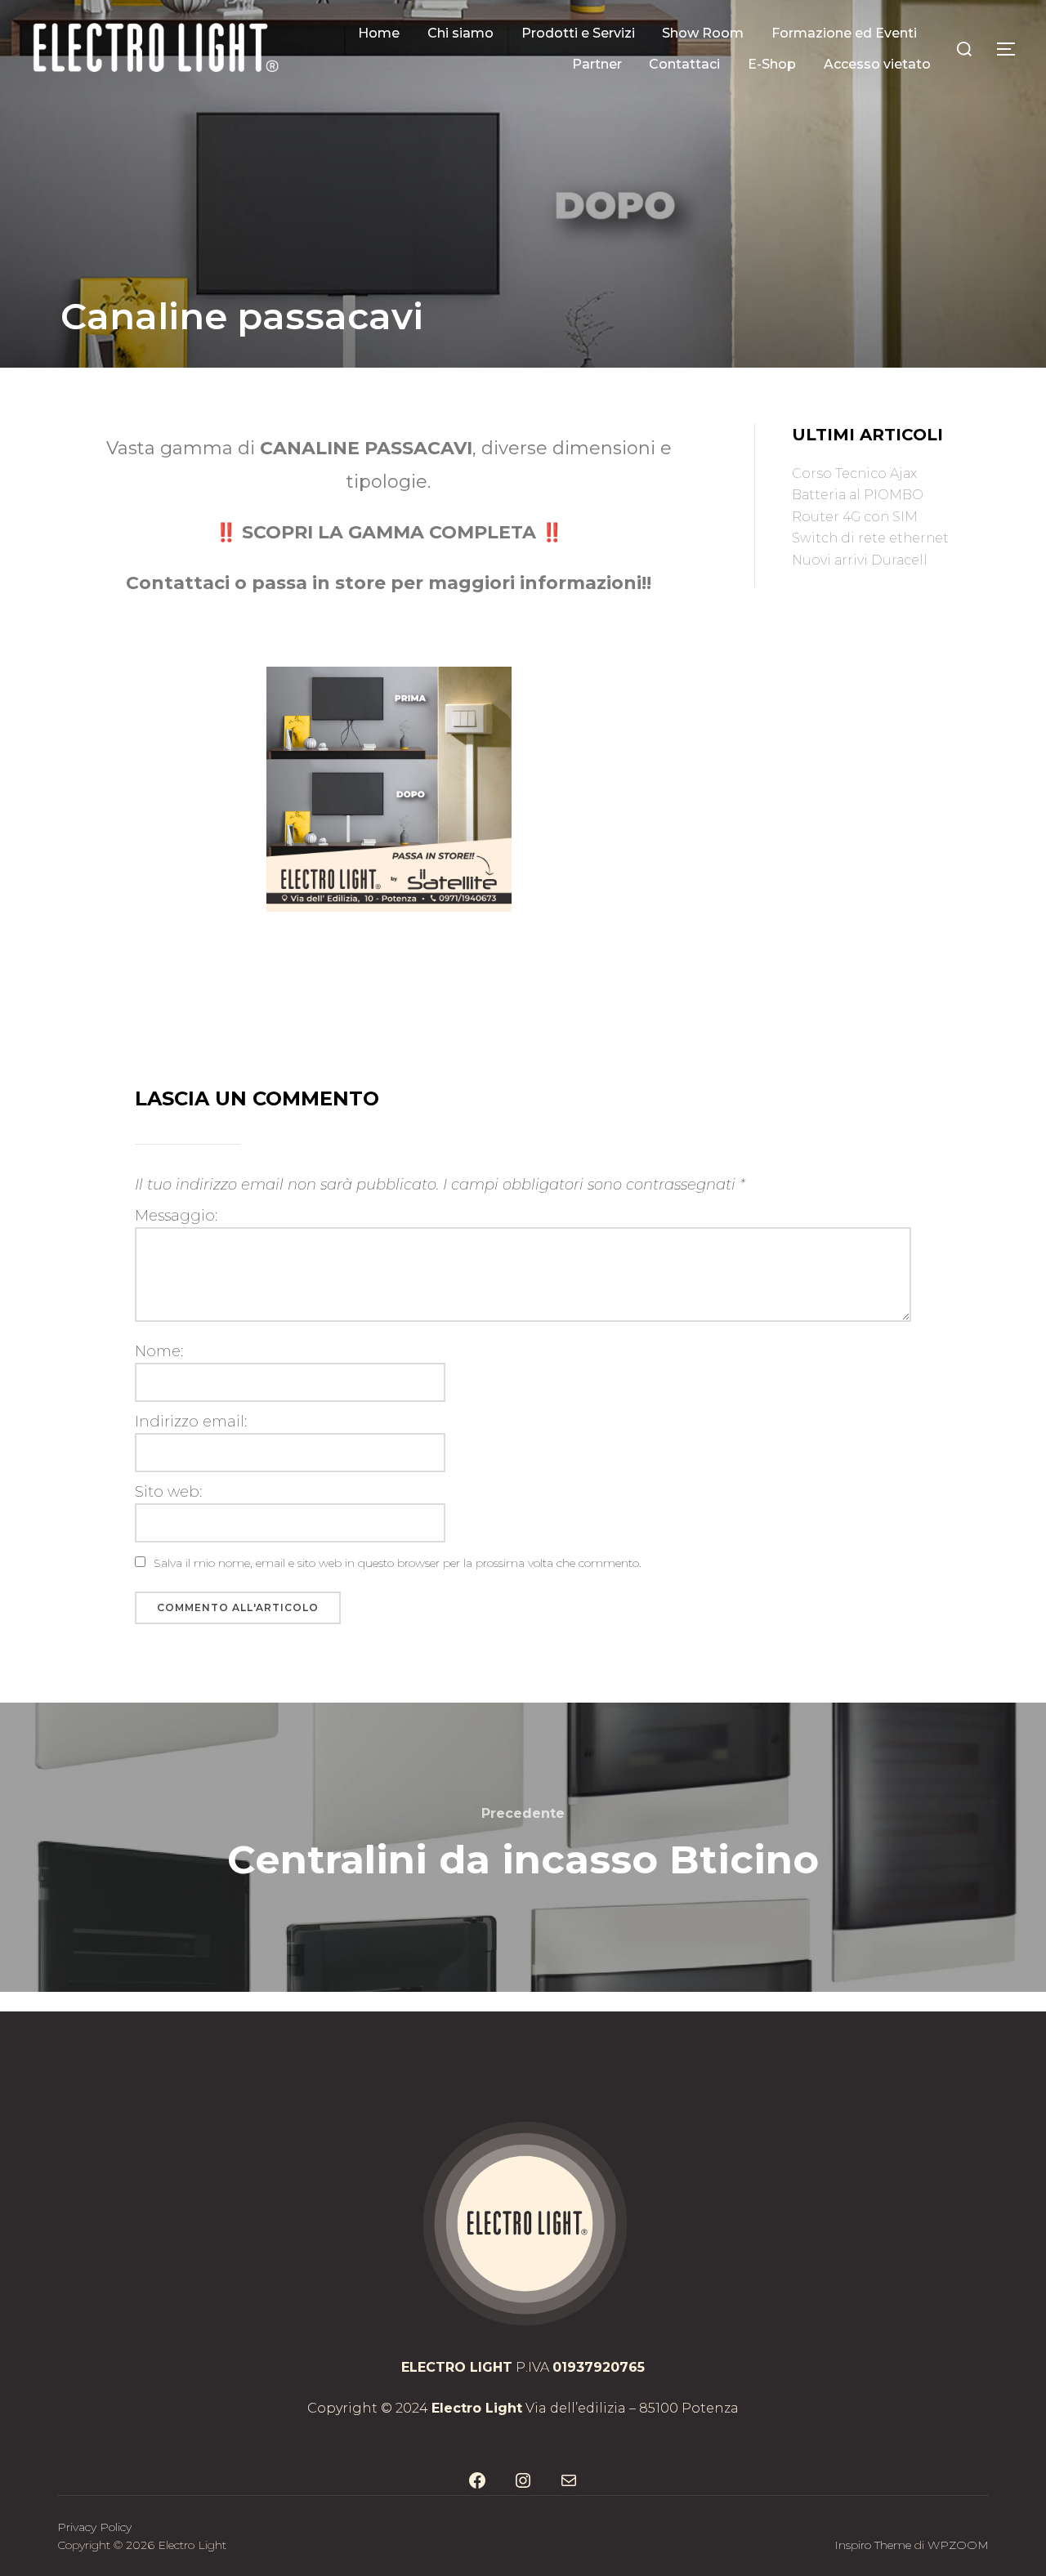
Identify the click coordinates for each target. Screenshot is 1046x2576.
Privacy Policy (94, 2527)
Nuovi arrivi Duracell (860, 560)
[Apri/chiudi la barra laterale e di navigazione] (1012, 49)
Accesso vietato (877, 64)
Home (379, 33)
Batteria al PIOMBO (858, 495)
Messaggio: (176, 1216)
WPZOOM (958, 2545)
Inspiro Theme (873, 2545)
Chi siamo (460, 33)
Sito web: (168, 1492)
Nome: (159, 1351)
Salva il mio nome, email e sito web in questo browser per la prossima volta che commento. (398, 1563)
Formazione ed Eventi (844, 33)
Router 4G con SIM (855, 517)
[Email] (569, 2480)
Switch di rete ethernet (870, 538)
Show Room (703, 33)
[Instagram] (523, 2480)
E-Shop (772, 64)
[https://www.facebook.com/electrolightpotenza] (477, 2480)
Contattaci (684, 64)
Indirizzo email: (191, 1422)
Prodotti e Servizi (578, 33)
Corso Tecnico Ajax (854, 473)
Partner (597, 64)
